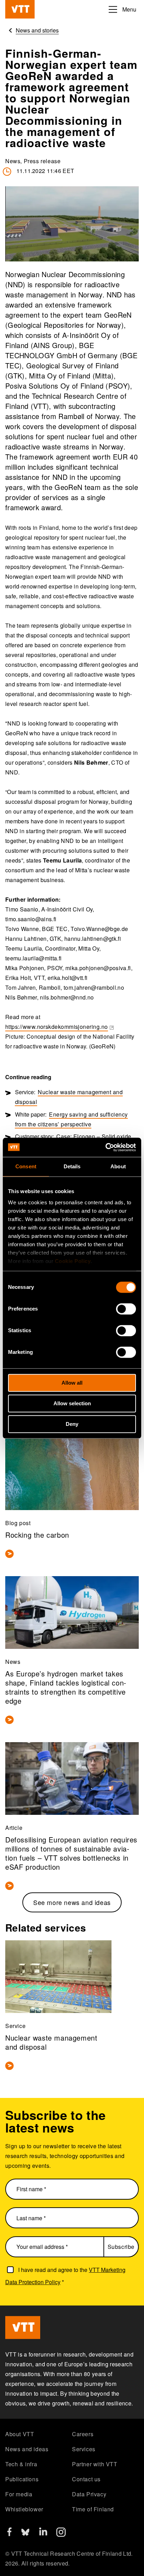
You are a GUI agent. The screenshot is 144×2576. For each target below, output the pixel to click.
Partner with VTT (95, 2464)
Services (84, 2449)
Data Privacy (89, 2494)
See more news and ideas (72, 1902)
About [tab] (118, 1166)
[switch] (126, 1309)
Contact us (86, 2479)
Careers (83, 2434)
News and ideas (27, 2449)
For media (19, 2494)
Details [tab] (72, 1166)
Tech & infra (21, 2464)
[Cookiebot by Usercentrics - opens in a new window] (105, 1147)
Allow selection (72, 1403)
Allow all (72, 1383)
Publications (22, 2479)
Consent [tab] (26, 1166)
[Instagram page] (61, 2535)
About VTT (20, 2434)
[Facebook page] (9, 2534)
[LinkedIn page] (43, 2533)
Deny (72, 1424)
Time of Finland (93, 2509)
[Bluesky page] (25, 2535)
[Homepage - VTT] (20, 9)
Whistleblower (24, 2509)
